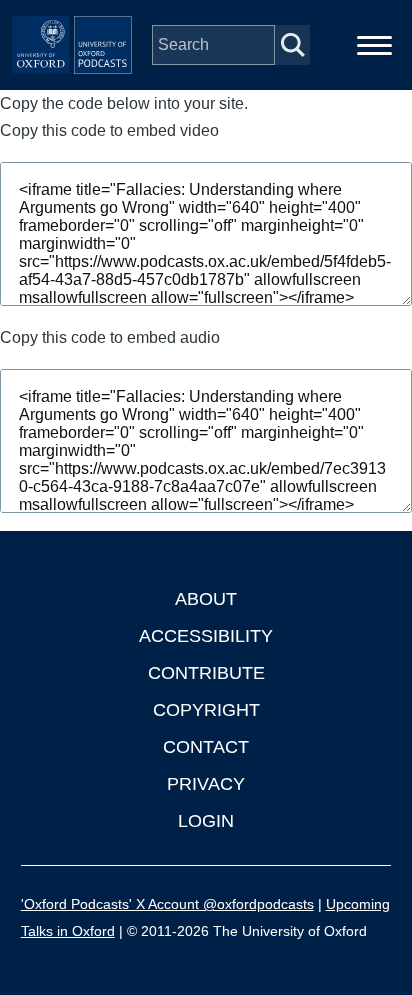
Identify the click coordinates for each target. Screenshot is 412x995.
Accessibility (206, 636)
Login (206, 821)
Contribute (206, 673)
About (206, 599)
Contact (206, 747)
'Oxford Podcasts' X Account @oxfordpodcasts (167, 904)
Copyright (206, 710)
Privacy (206, 784)
